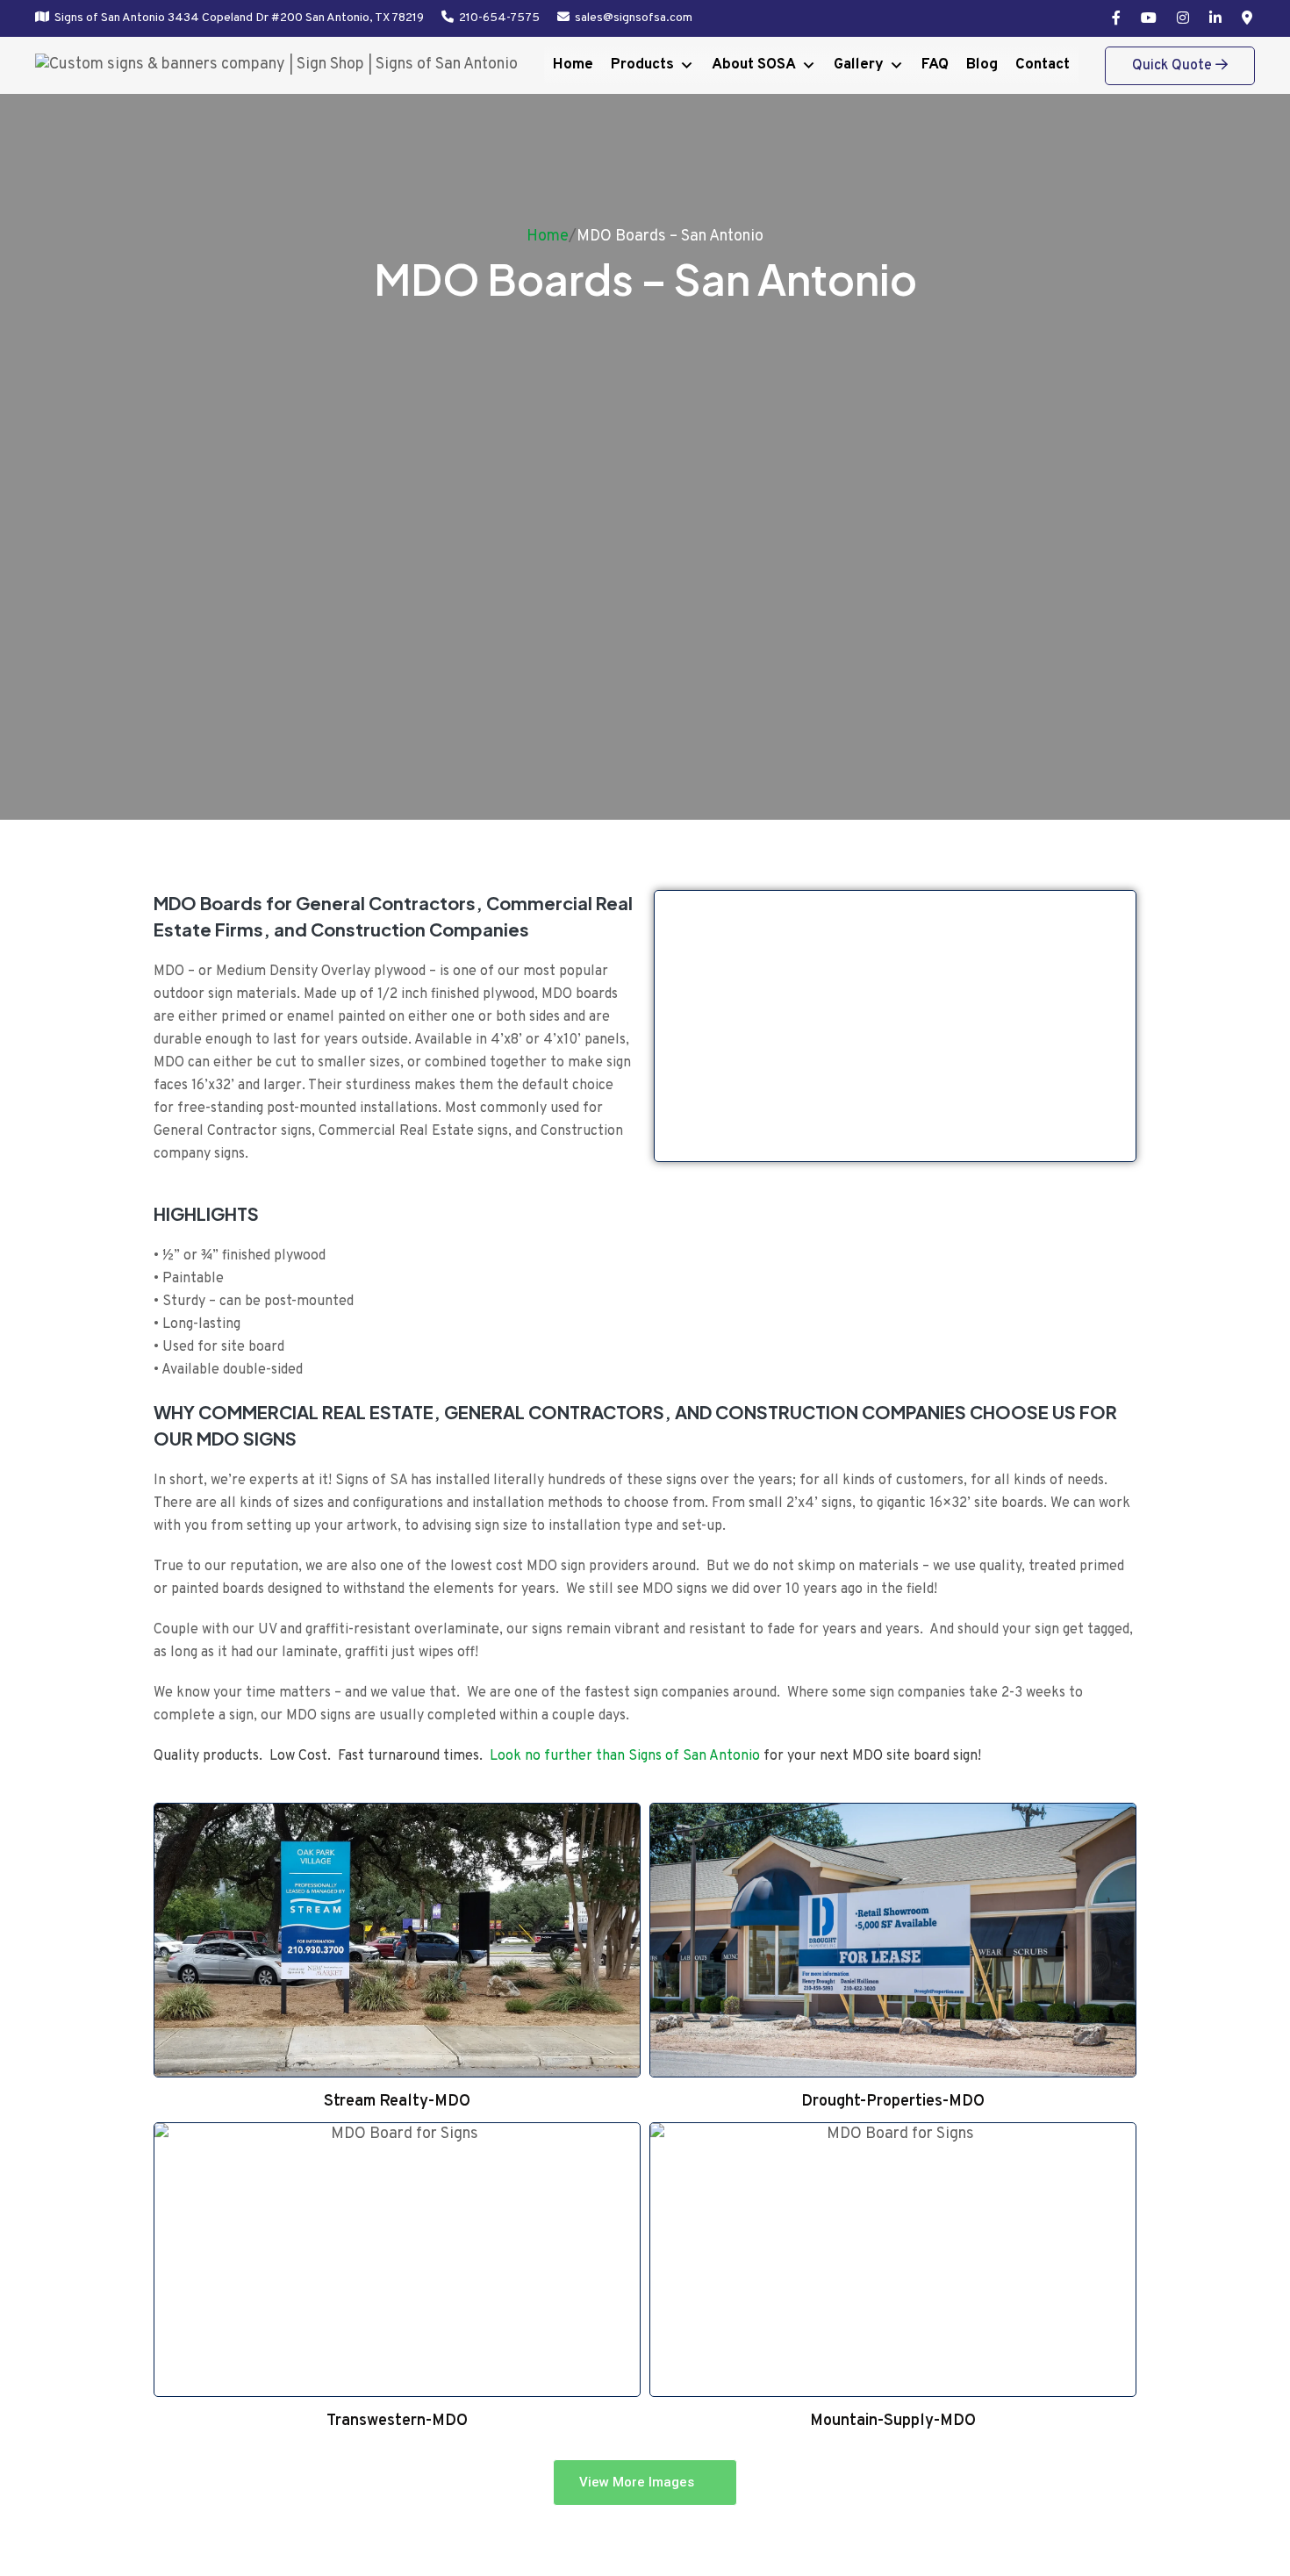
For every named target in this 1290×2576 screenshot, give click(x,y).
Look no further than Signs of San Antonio (625, 1756)
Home (573, 65)
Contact (1043, 65)
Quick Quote (1174, 66)
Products (642, 65)
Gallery (859, 65)
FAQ (935, 65)
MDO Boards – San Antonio (670, 237)
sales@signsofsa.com (634, 18)
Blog (982, 65)
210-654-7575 (499, 18)
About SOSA (754, 65)
